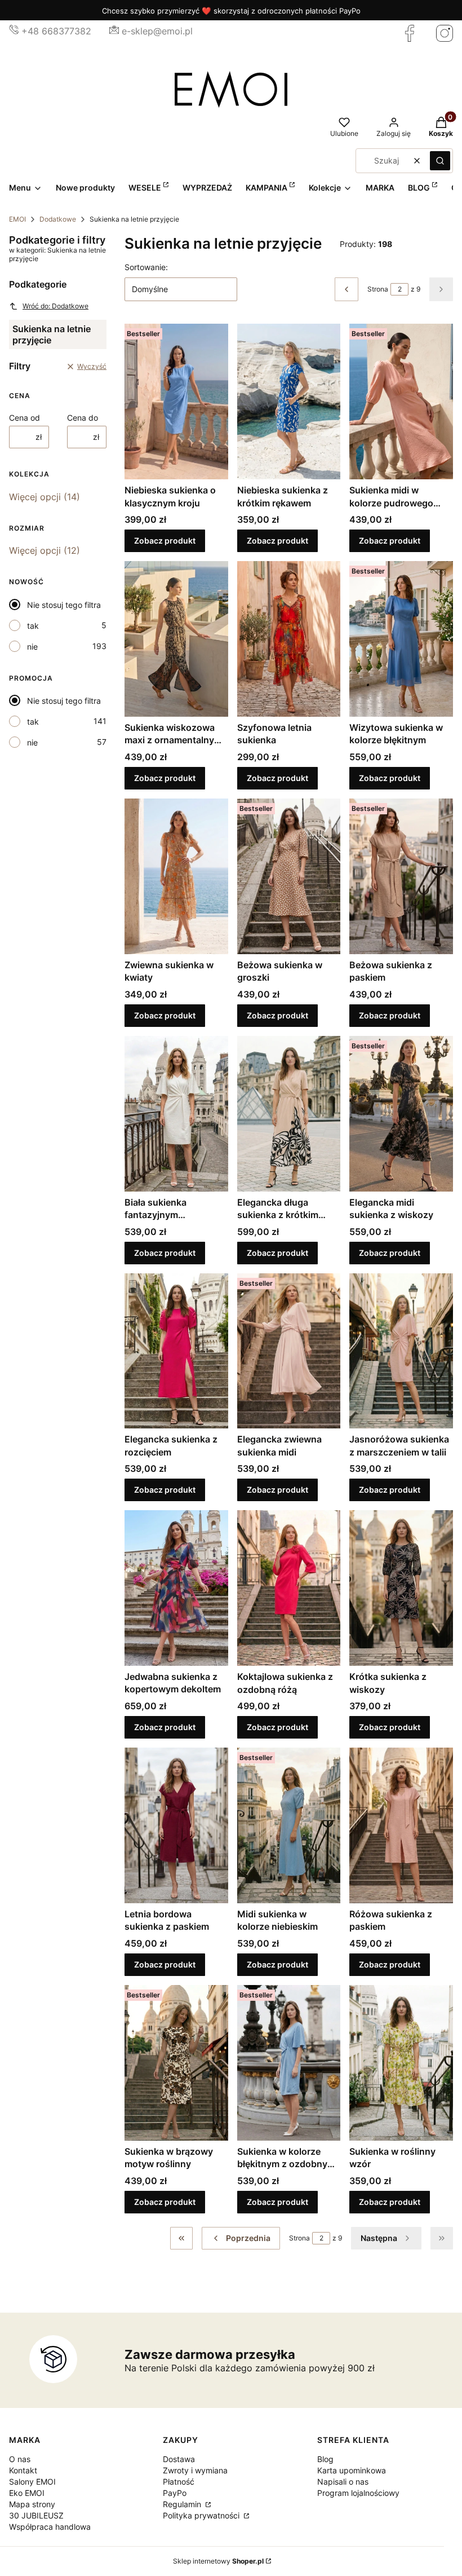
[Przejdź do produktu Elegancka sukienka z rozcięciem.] (176, 1351)
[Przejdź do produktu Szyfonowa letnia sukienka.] (289, 639)
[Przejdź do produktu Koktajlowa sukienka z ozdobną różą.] (289, 1588)
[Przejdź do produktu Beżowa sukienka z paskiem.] (401, 876)
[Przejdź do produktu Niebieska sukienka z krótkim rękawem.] (289, 402)
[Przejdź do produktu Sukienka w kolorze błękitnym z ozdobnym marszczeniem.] (289, 2063)
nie (32, 647)
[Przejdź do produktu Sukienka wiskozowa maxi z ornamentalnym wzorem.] (176, 639)
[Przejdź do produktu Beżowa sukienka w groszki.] (289, 876)
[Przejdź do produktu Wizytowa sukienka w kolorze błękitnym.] (401, 639)
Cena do (83, 418)
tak (33, 626)
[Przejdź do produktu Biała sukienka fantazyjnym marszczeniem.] (176, 1114)
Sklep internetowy (218, 2561)
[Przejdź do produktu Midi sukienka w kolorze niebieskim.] (289, 1825)
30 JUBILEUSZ (36, 2515)
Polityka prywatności (202, 2515)
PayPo (175, 2493)
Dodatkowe (58, 219)
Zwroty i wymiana (195, 2470)
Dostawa (179, 2459)
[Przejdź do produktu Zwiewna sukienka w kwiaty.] (176, 876)
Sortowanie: (146, 267)
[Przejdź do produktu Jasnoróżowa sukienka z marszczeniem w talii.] (401, 1351)
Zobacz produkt (165, 541)
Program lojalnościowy (358, 2493)
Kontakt (23, 2470)
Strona (378, 289)
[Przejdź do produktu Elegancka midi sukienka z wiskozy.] (401, 1114)
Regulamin (183, 2504)
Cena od (25, 418)
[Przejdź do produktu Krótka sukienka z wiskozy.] (401, 1588)
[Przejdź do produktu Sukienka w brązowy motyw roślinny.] (176, 2063)
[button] (440, 161)
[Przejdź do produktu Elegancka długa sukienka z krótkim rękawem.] (289, 1114)
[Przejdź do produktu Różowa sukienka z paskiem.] (401, 1825)
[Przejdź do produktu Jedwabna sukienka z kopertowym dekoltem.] (176, 1588)
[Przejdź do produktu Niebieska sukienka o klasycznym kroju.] (176, 402)
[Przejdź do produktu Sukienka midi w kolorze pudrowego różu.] (401, 402)
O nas (20, 2459)
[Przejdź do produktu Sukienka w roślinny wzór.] (401, 2063)
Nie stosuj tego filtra (64, 605)
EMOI (17, 219)
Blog (325, 2459)
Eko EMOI (27, 2493)
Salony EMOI (32, 2482)
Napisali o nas (343, 2482)
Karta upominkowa (352, 2470)
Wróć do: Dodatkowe (55, 306)
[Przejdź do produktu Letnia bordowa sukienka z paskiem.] (176, 1825)
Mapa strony (32, 2504)
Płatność (179, 2482)
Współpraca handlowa (50, 2527)
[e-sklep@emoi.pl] (114, 31)
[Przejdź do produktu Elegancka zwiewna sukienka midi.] (289, 1351)
